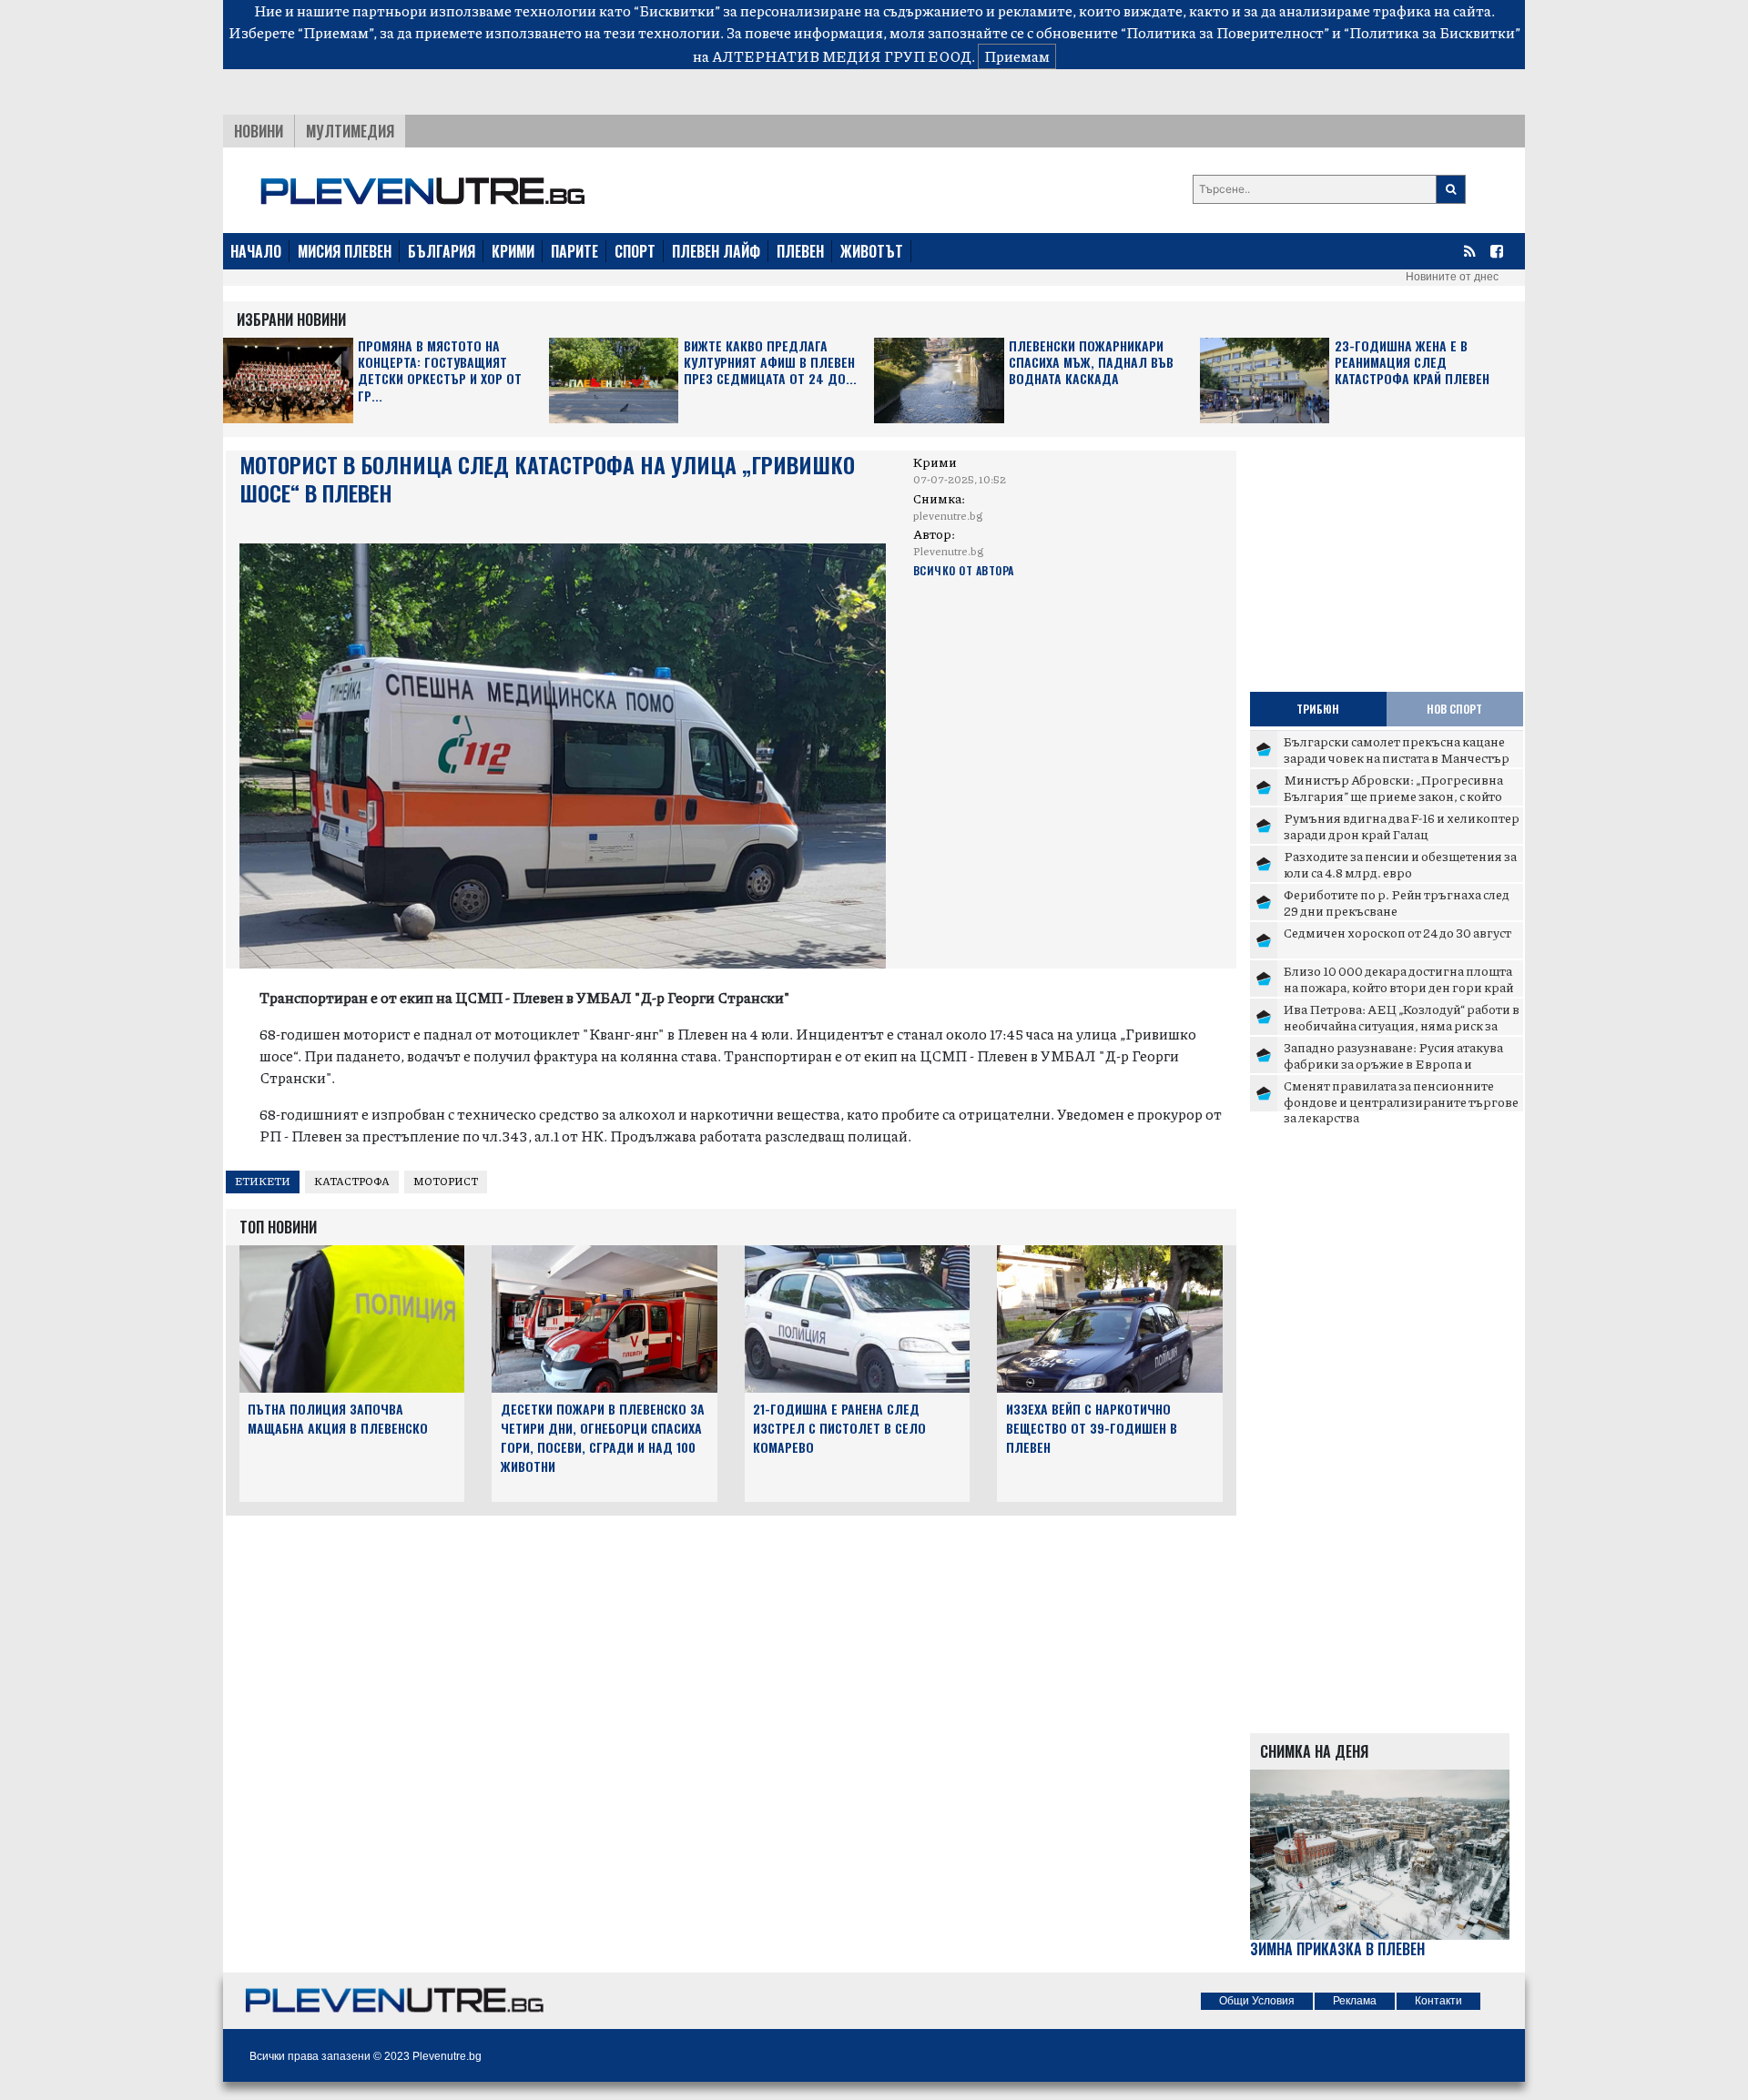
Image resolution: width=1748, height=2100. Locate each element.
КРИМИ (513, 251)
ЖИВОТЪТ (872, 251)
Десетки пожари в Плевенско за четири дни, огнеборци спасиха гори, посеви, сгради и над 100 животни (603, 1437)
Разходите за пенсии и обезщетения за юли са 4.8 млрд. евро (1400, 864)
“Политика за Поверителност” (1225, 32)
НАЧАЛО (256, 251)
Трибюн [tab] (1318, 709)
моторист (446, 1181)
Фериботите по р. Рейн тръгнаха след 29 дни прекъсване (1397, 902)
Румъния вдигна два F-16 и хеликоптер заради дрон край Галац (1402, 826)
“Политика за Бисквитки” (1432, 32)
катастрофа (352, 1181)
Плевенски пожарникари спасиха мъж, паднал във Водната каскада (1091, 363)
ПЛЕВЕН (800, 251)
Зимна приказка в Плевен (1337, 1949)
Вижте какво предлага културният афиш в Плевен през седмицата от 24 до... (770, 363)
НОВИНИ (259, 131)
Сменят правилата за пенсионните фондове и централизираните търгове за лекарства (1401, 1101)
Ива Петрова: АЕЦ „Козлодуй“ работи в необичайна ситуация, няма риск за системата (1402, 1025)
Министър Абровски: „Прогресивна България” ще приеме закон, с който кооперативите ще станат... (1393, 795)
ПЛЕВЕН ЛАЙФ (716, 251)
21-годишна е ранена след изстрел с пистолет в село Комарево (839, 1428)
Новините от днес (1452, 277)
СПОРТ (635, 251)
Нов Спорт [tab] (1454, 709)
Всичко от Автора (964, 570)
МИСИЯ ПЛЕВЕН (345, 251)
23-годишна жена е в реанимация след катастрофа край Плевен (1412, 363)
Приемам (1017, 56)
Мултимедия (350, 131)
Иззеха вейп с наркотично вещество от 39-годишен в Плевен (1092, 1428)
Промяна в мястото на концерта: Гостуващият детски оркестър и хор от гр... (440, 371)
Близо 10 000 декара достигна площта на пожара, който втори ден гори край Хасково (1398, 986)
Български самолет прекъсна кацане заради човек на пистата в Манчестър (1397, 749)
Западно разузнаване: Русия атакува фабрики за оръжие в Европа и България (1393, 1063)
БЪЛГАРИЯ (442, 251)
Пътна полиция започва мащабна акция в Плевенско (338, 1418)
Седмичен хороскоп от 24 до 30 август (1397, 932)
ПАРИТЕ (574, 251)
